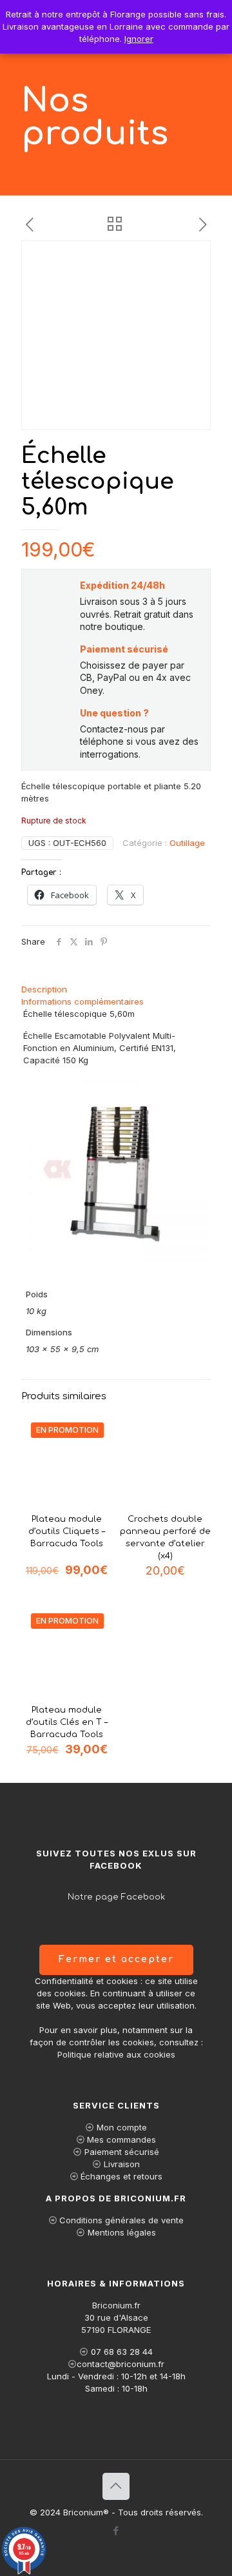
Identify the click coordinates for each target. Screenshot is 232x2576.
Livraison (122, 2164)
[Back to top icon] (116, 2486)
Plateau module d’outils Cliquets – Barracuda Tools (67, 1531)
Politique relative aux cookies (116, 2054)
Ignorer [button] (139, 39)
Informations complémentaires (82, 1001)
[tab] (116, 989)
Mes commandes (121, 2139)
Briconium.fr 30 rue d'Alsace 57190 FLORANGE (116, 2317)
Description (44, 989)
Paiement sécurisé (122, 2152)
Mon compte (122, 2127)
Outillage (187, 843)
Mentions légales (122, 2232)
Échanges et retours (121, 2176)
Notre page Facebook (116, 1897)
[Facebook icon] (116, 2531)
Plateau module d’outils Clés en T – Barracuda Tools (67, 1722)
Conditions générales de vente (121, 2220)
